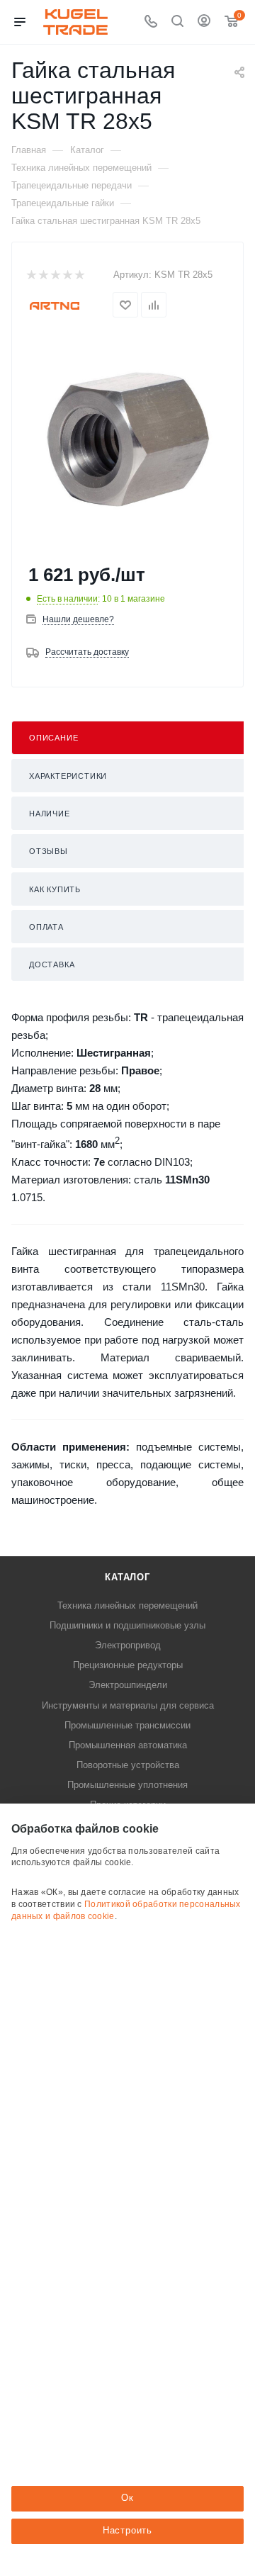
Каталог (127, 1577)
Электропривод (128, 1645)
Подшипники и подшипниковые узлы (127, 1625)
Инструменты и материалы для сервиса (128, 1705)
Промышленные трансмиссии (127, 1725)
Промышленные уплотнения (127, 1785)
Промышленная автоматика (128, 1745)
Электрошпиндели (128, 1685)
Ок (127, 2498)
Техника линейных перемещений (127, 1605)
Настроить (127, 2530)
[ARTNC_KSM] (127, 441)
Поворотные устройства (128, 1765)
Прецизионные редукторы (128, 1665)
